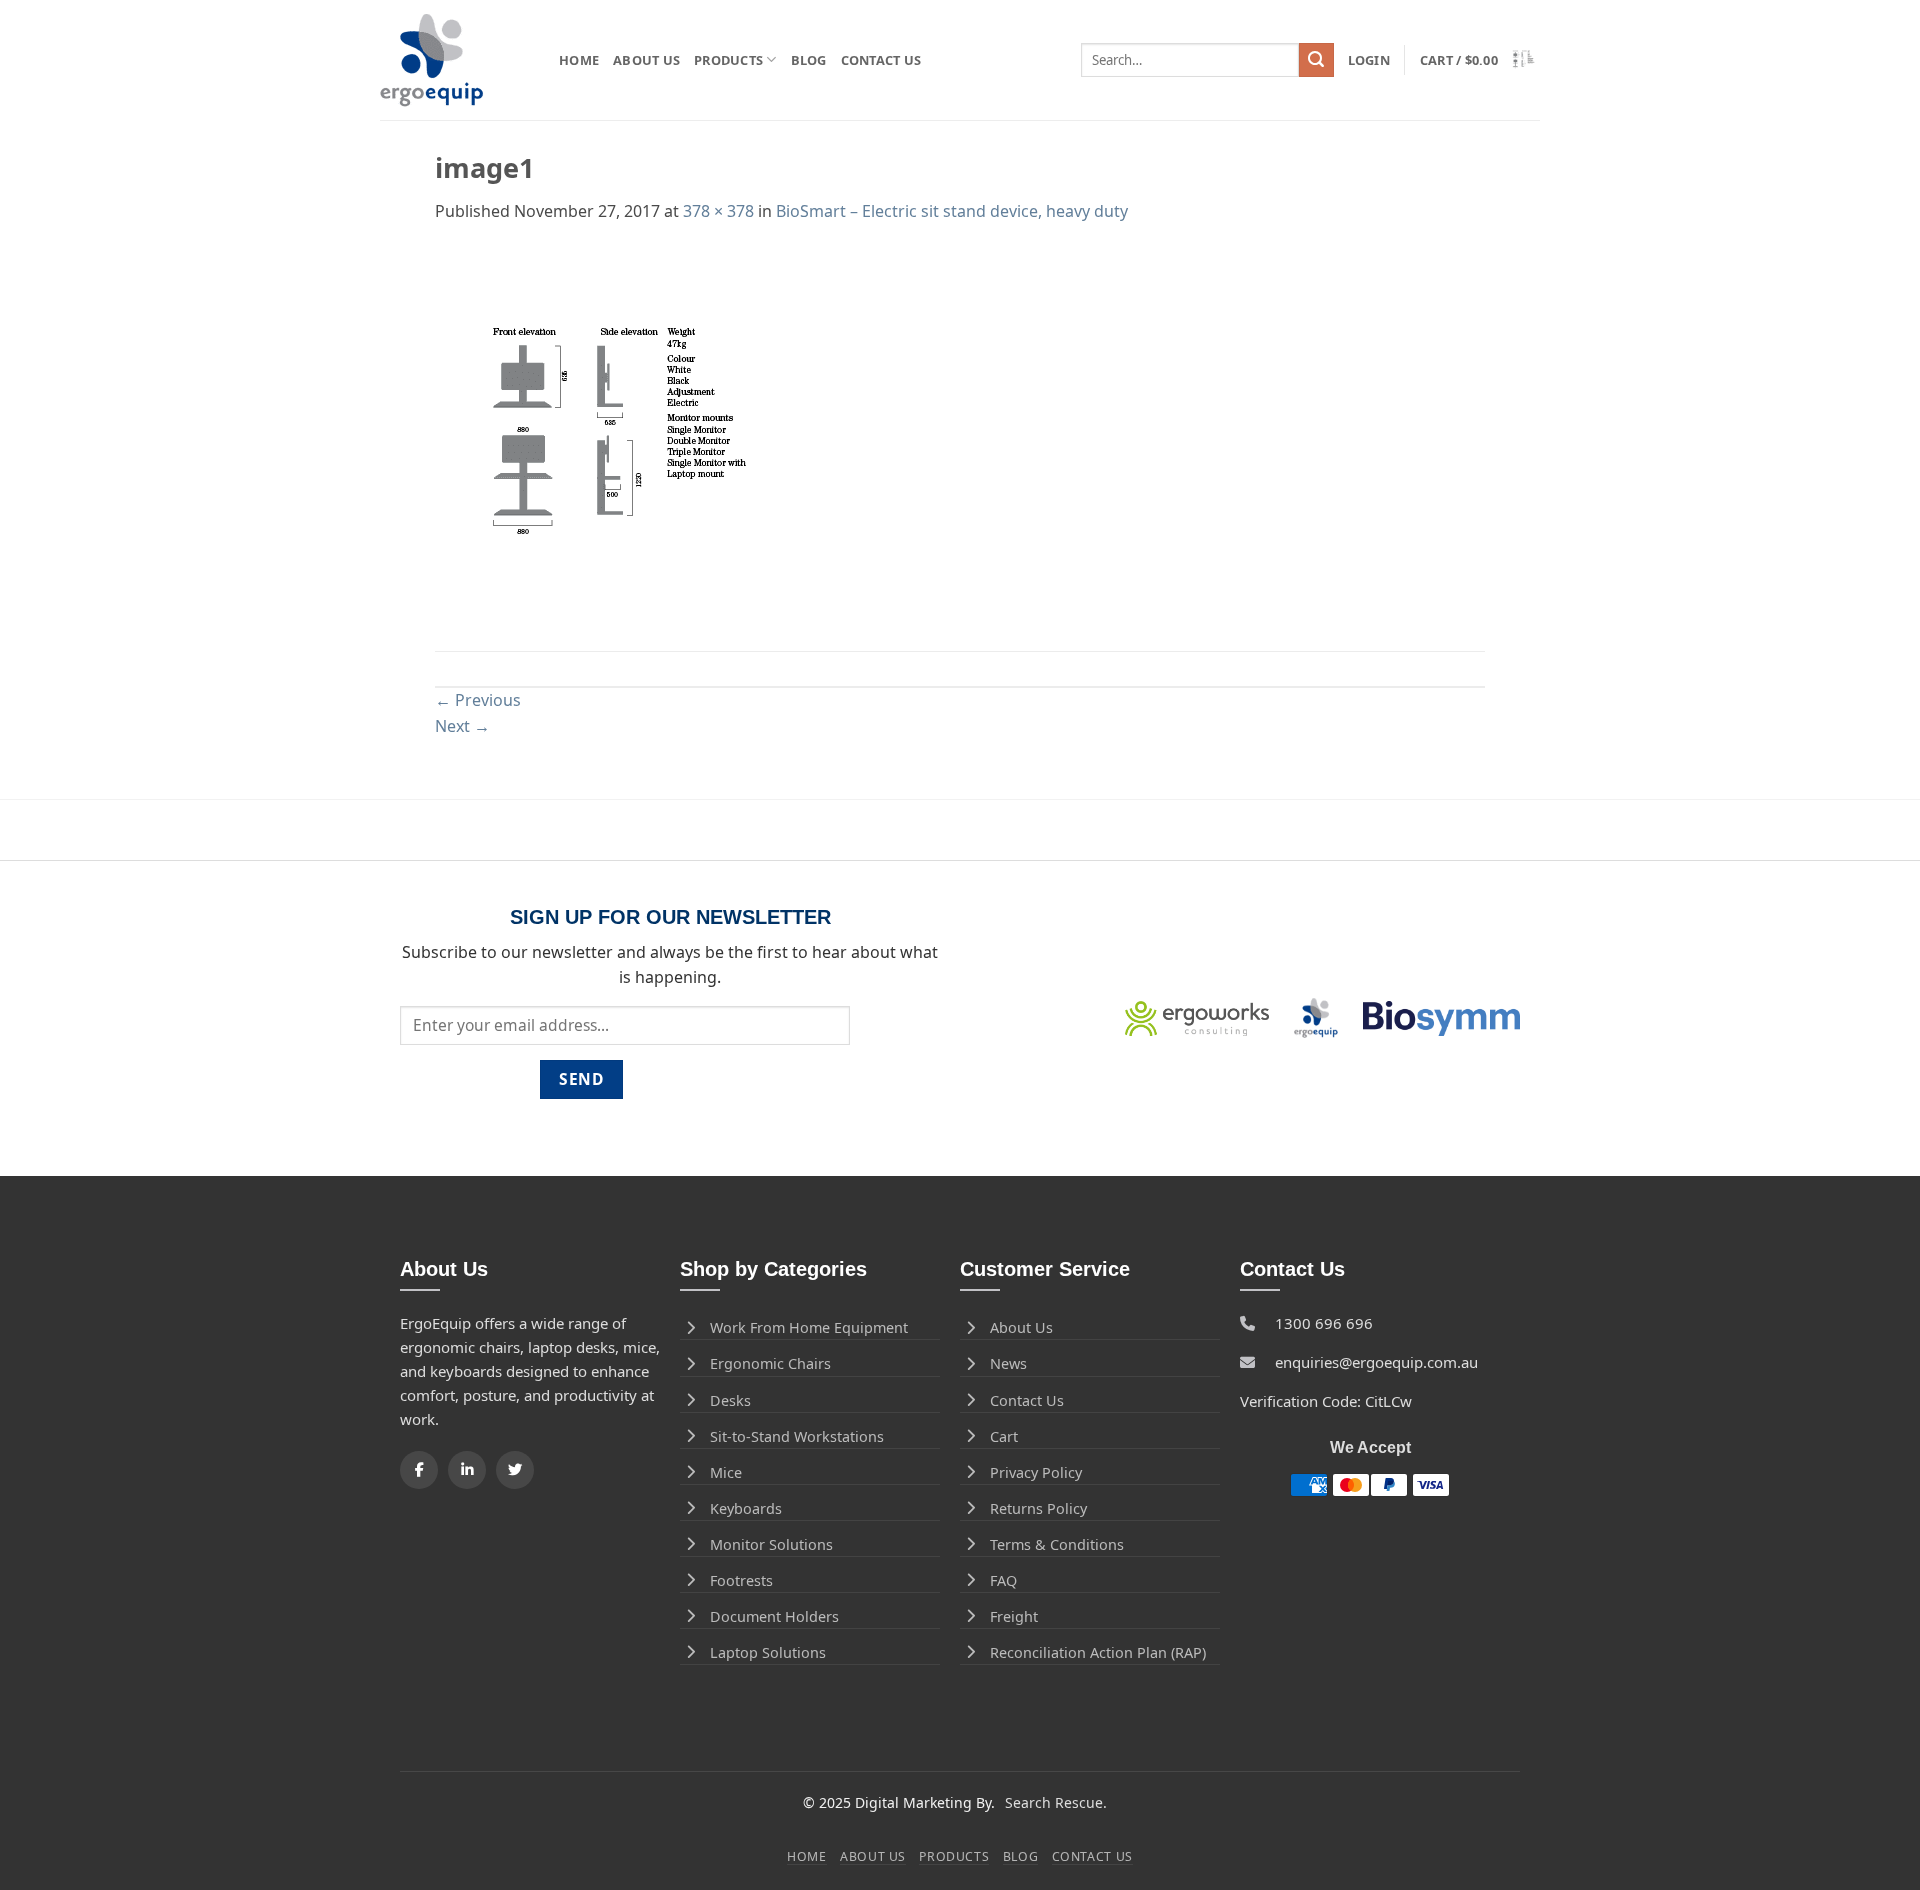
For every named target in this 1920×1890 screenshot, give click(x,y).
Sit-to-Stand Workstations (797, 1436)
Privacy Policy (1036, 1472)
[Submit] (1316, 60)
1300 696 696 (1324, 1323)
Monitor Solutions (771, 1544)
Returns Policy (1038, 1508)
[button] (1369, 60)
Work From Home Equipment (809, 1327)
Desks (730, 1400)
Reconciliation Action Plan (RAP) (1098, 1652)
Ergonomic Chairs (770, 1363)
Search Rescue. (1056, 1802)
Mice (726, 1472)
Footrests (741, 1580)
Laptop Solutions (768, 1652)
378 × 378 (718, 211)
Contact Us (881, 60)
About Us (646, 60)
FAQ (1003, 1580)
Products (728, 60)
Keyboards (746, 1508)
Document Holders (774, 1616)
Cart (1004, 1436)
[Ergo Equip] (454, 60)
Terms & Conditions (1057, 1544)
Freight (1014, 1616)
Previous (478, 700)
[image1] (624, 436)
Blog (809, 60)
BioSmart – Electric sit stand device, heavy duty (952, 211)
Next (462, 726)
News (1008, 1363)
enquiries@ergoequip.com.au (1376, 1362)
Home (579, 60)
